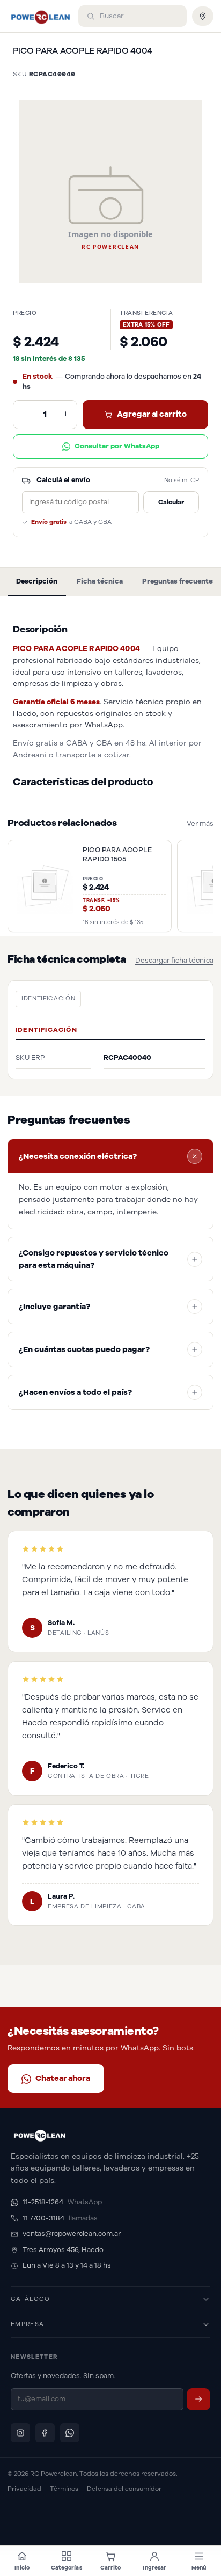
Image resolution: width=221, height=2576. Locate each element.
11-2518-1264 (62, 2202)
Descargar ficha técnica (174, 961)
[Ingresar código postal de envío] (203, 16)
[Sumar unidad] (66, 415)
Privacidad (24, 2489)
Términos (64, 2489)
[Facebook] (45, 2433)
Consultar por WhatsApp (117, 446)
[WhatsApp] (70, 2433)
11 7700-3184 (60, 2218)
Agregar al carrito (152, 414)
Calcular (171, 502)
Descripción (37, 581)
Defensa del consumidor (124, 2489)
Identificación (48, 998)
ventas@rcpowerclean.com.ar (72, 2234)
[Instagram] (20, 2433)
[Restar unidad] (24, 415)
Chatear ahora (63, 2078)
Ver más (200, 824)
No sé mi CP (182, 480)
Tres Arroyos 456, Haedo (63, 2250)
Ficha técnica (100, 581)
